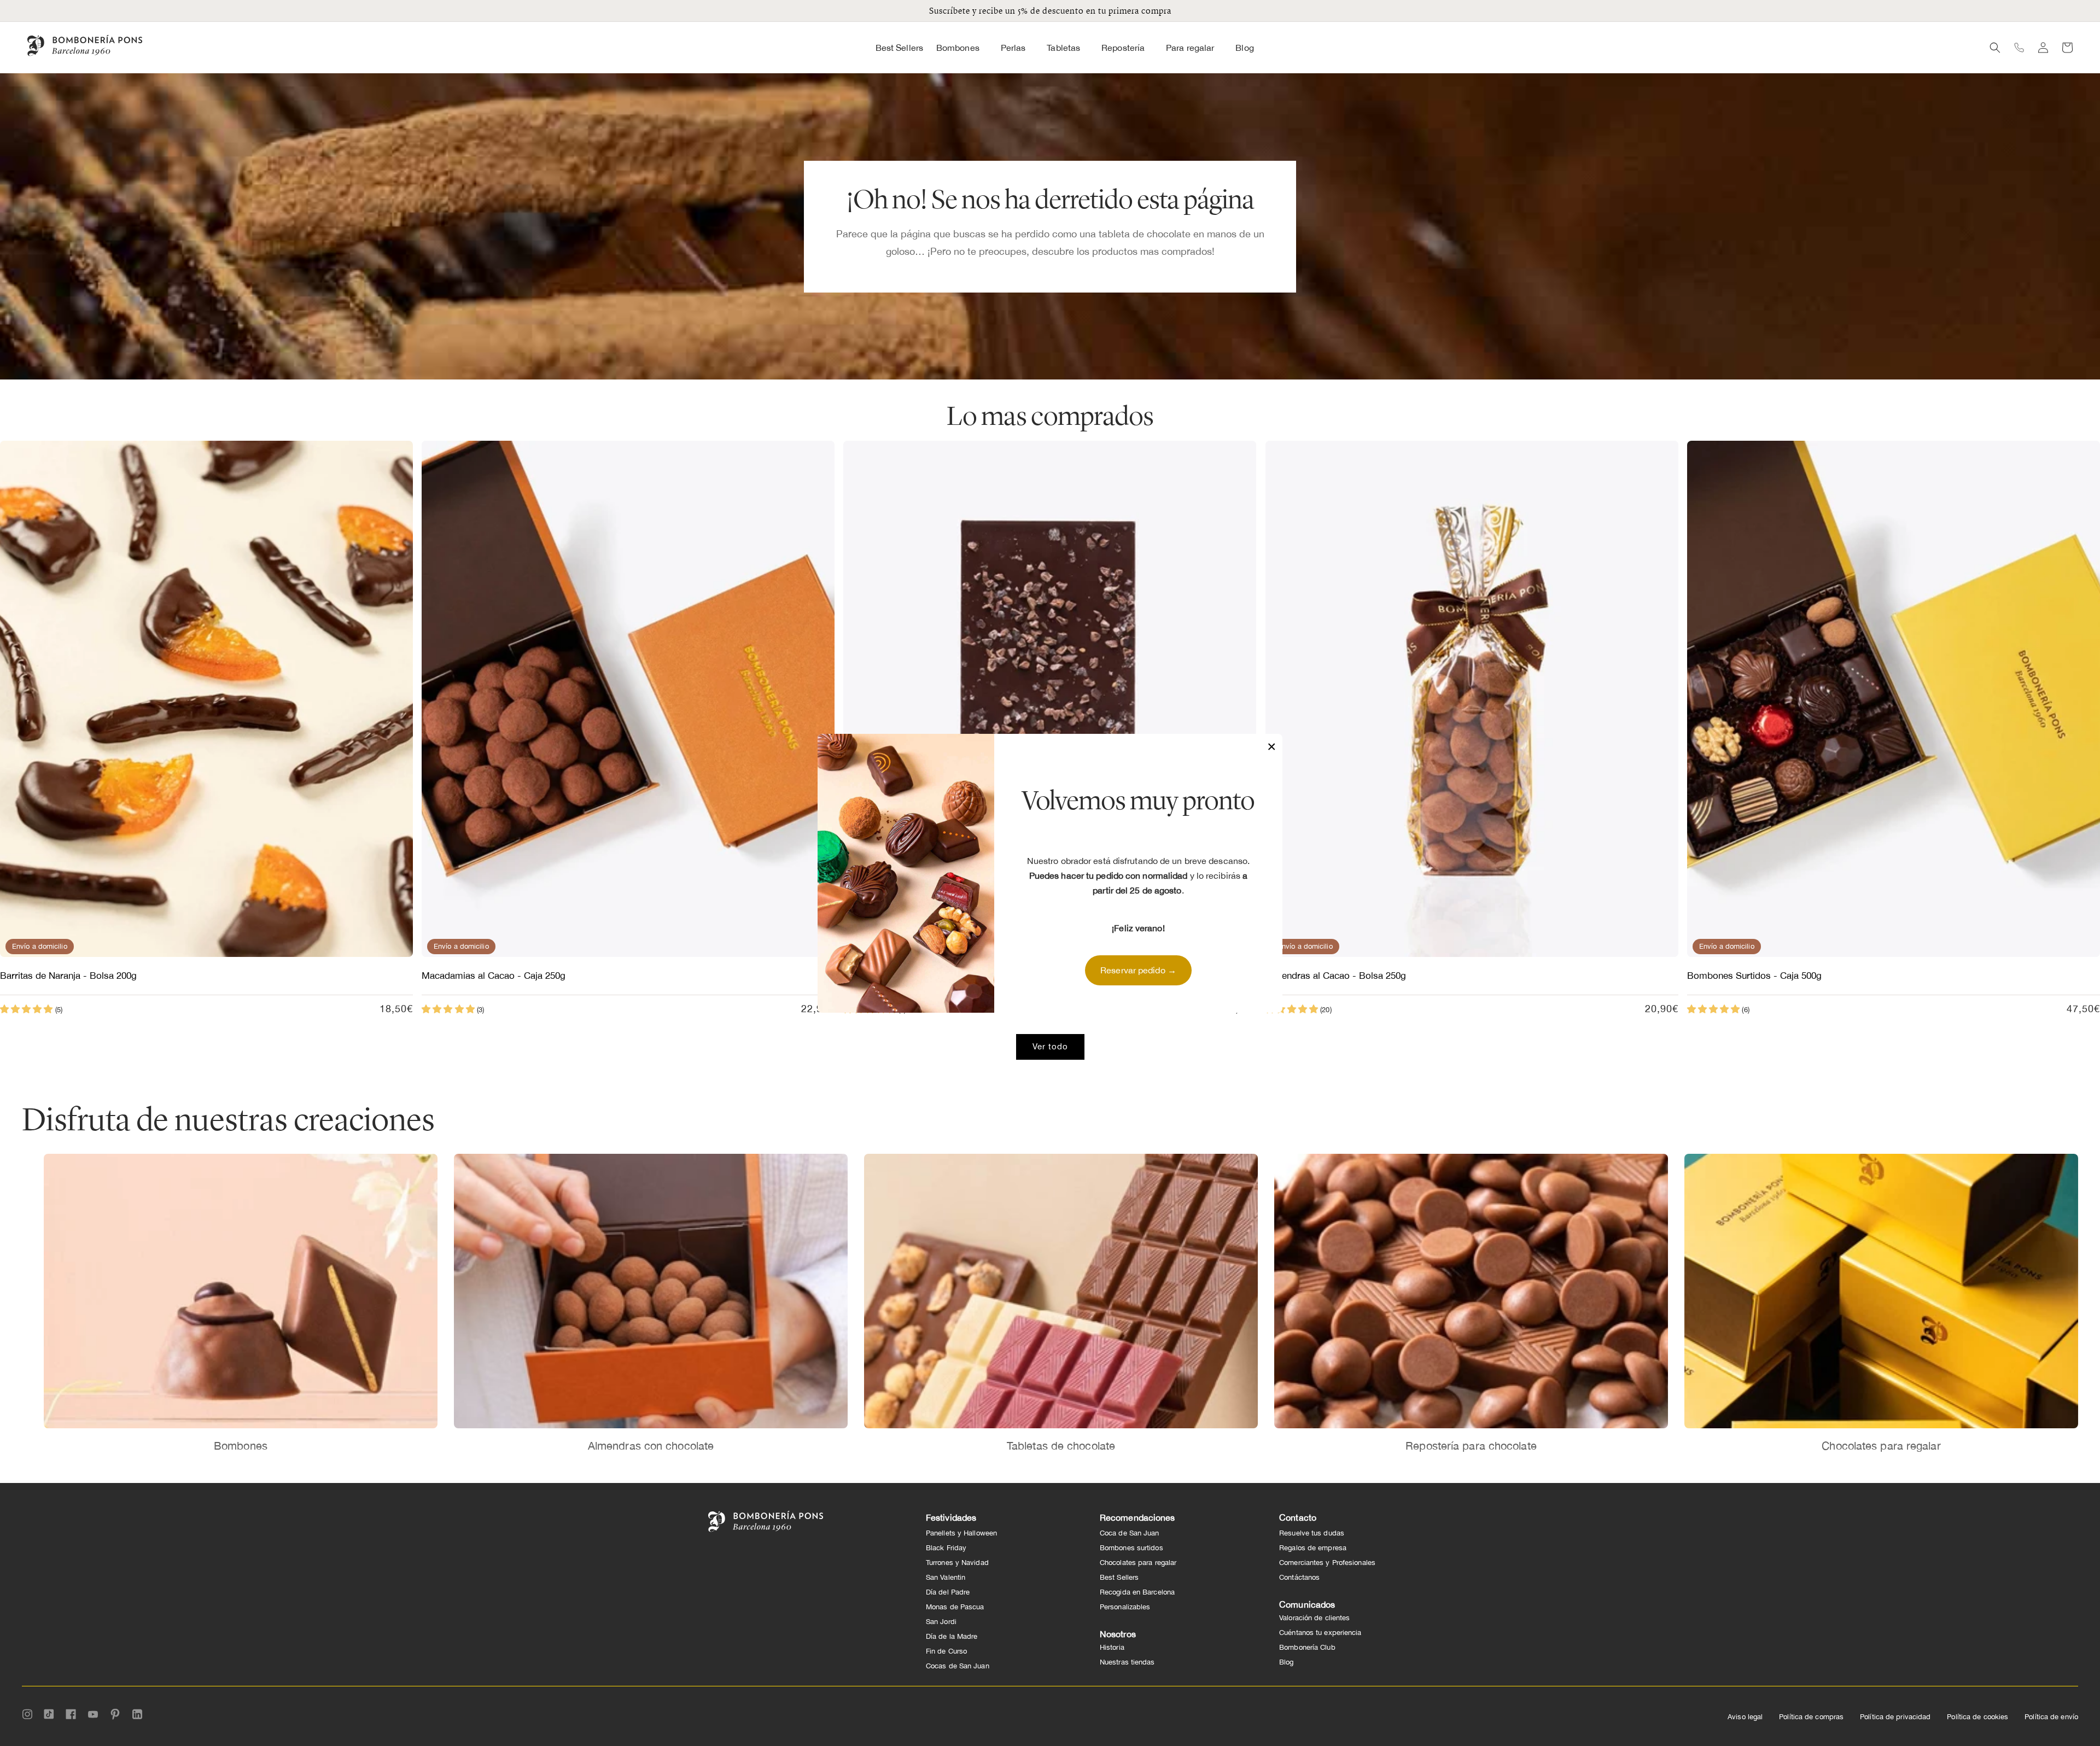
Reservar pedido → (1138, 970)
